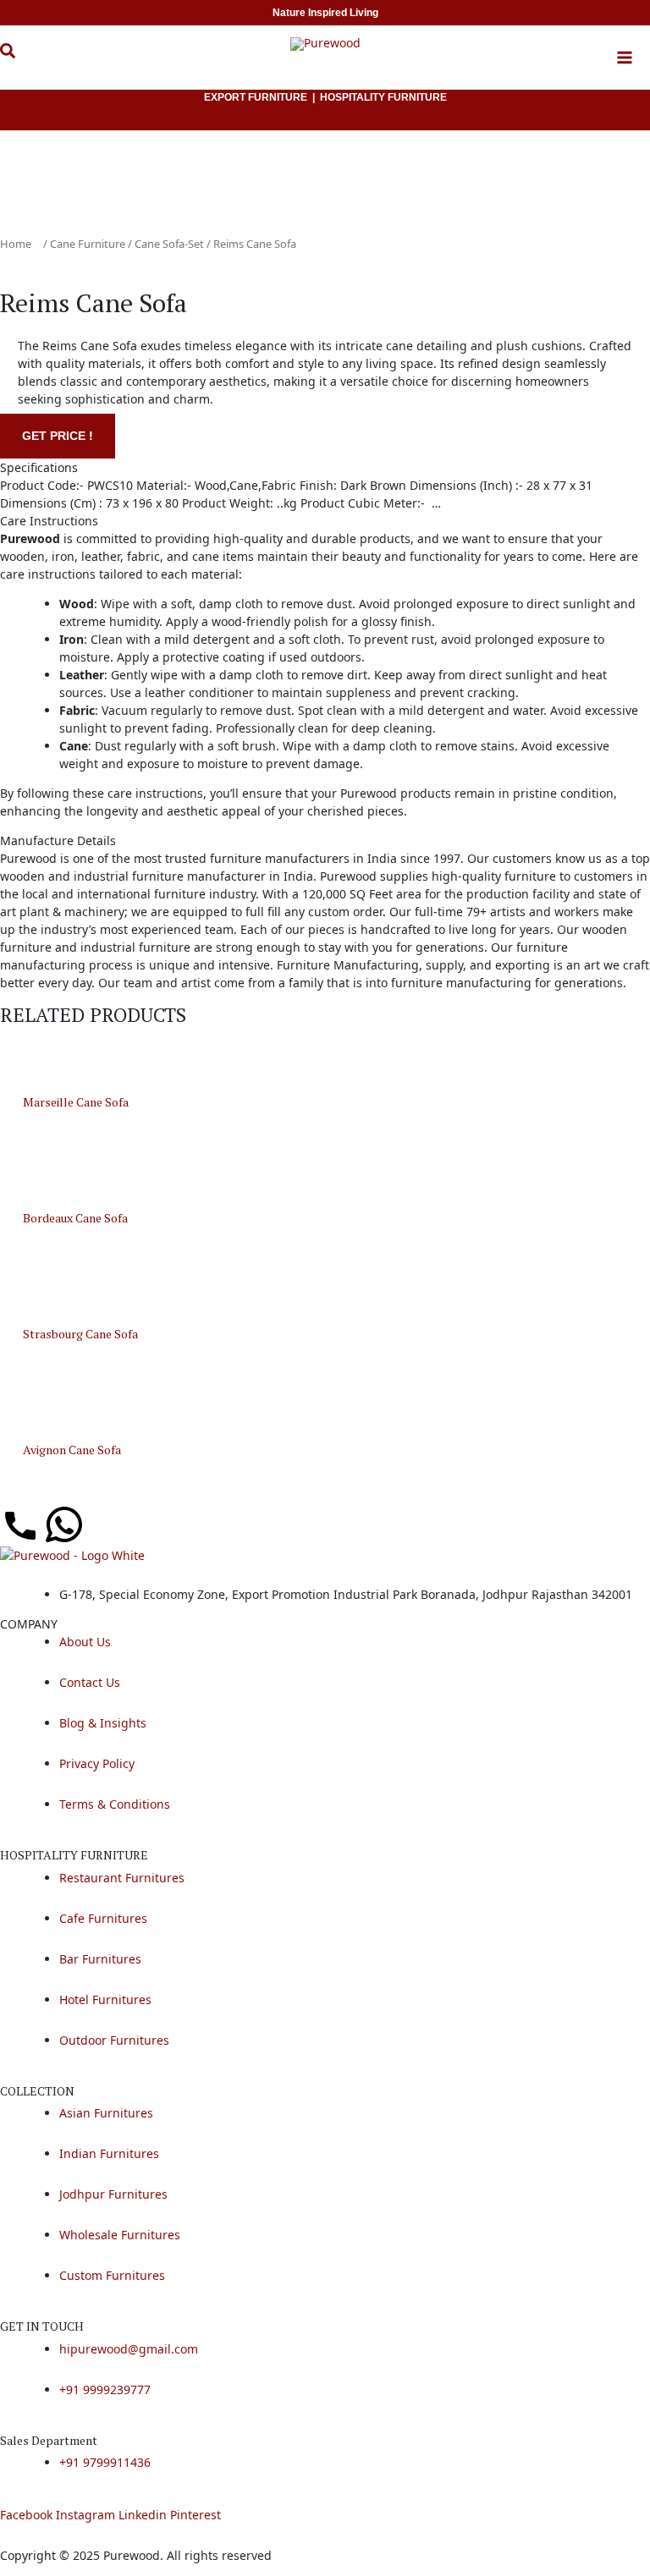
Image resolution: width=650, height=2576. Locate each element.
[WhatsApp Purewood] (64, 1524)
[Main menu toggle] (625, 58)
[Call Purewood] (20, 1524)
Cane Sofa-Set (169, 244)
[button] (20, 60)
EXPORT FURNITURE (256, 97)
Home (16, 244)
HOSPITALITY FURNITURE (383, 97)
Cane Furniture (88, 244)
